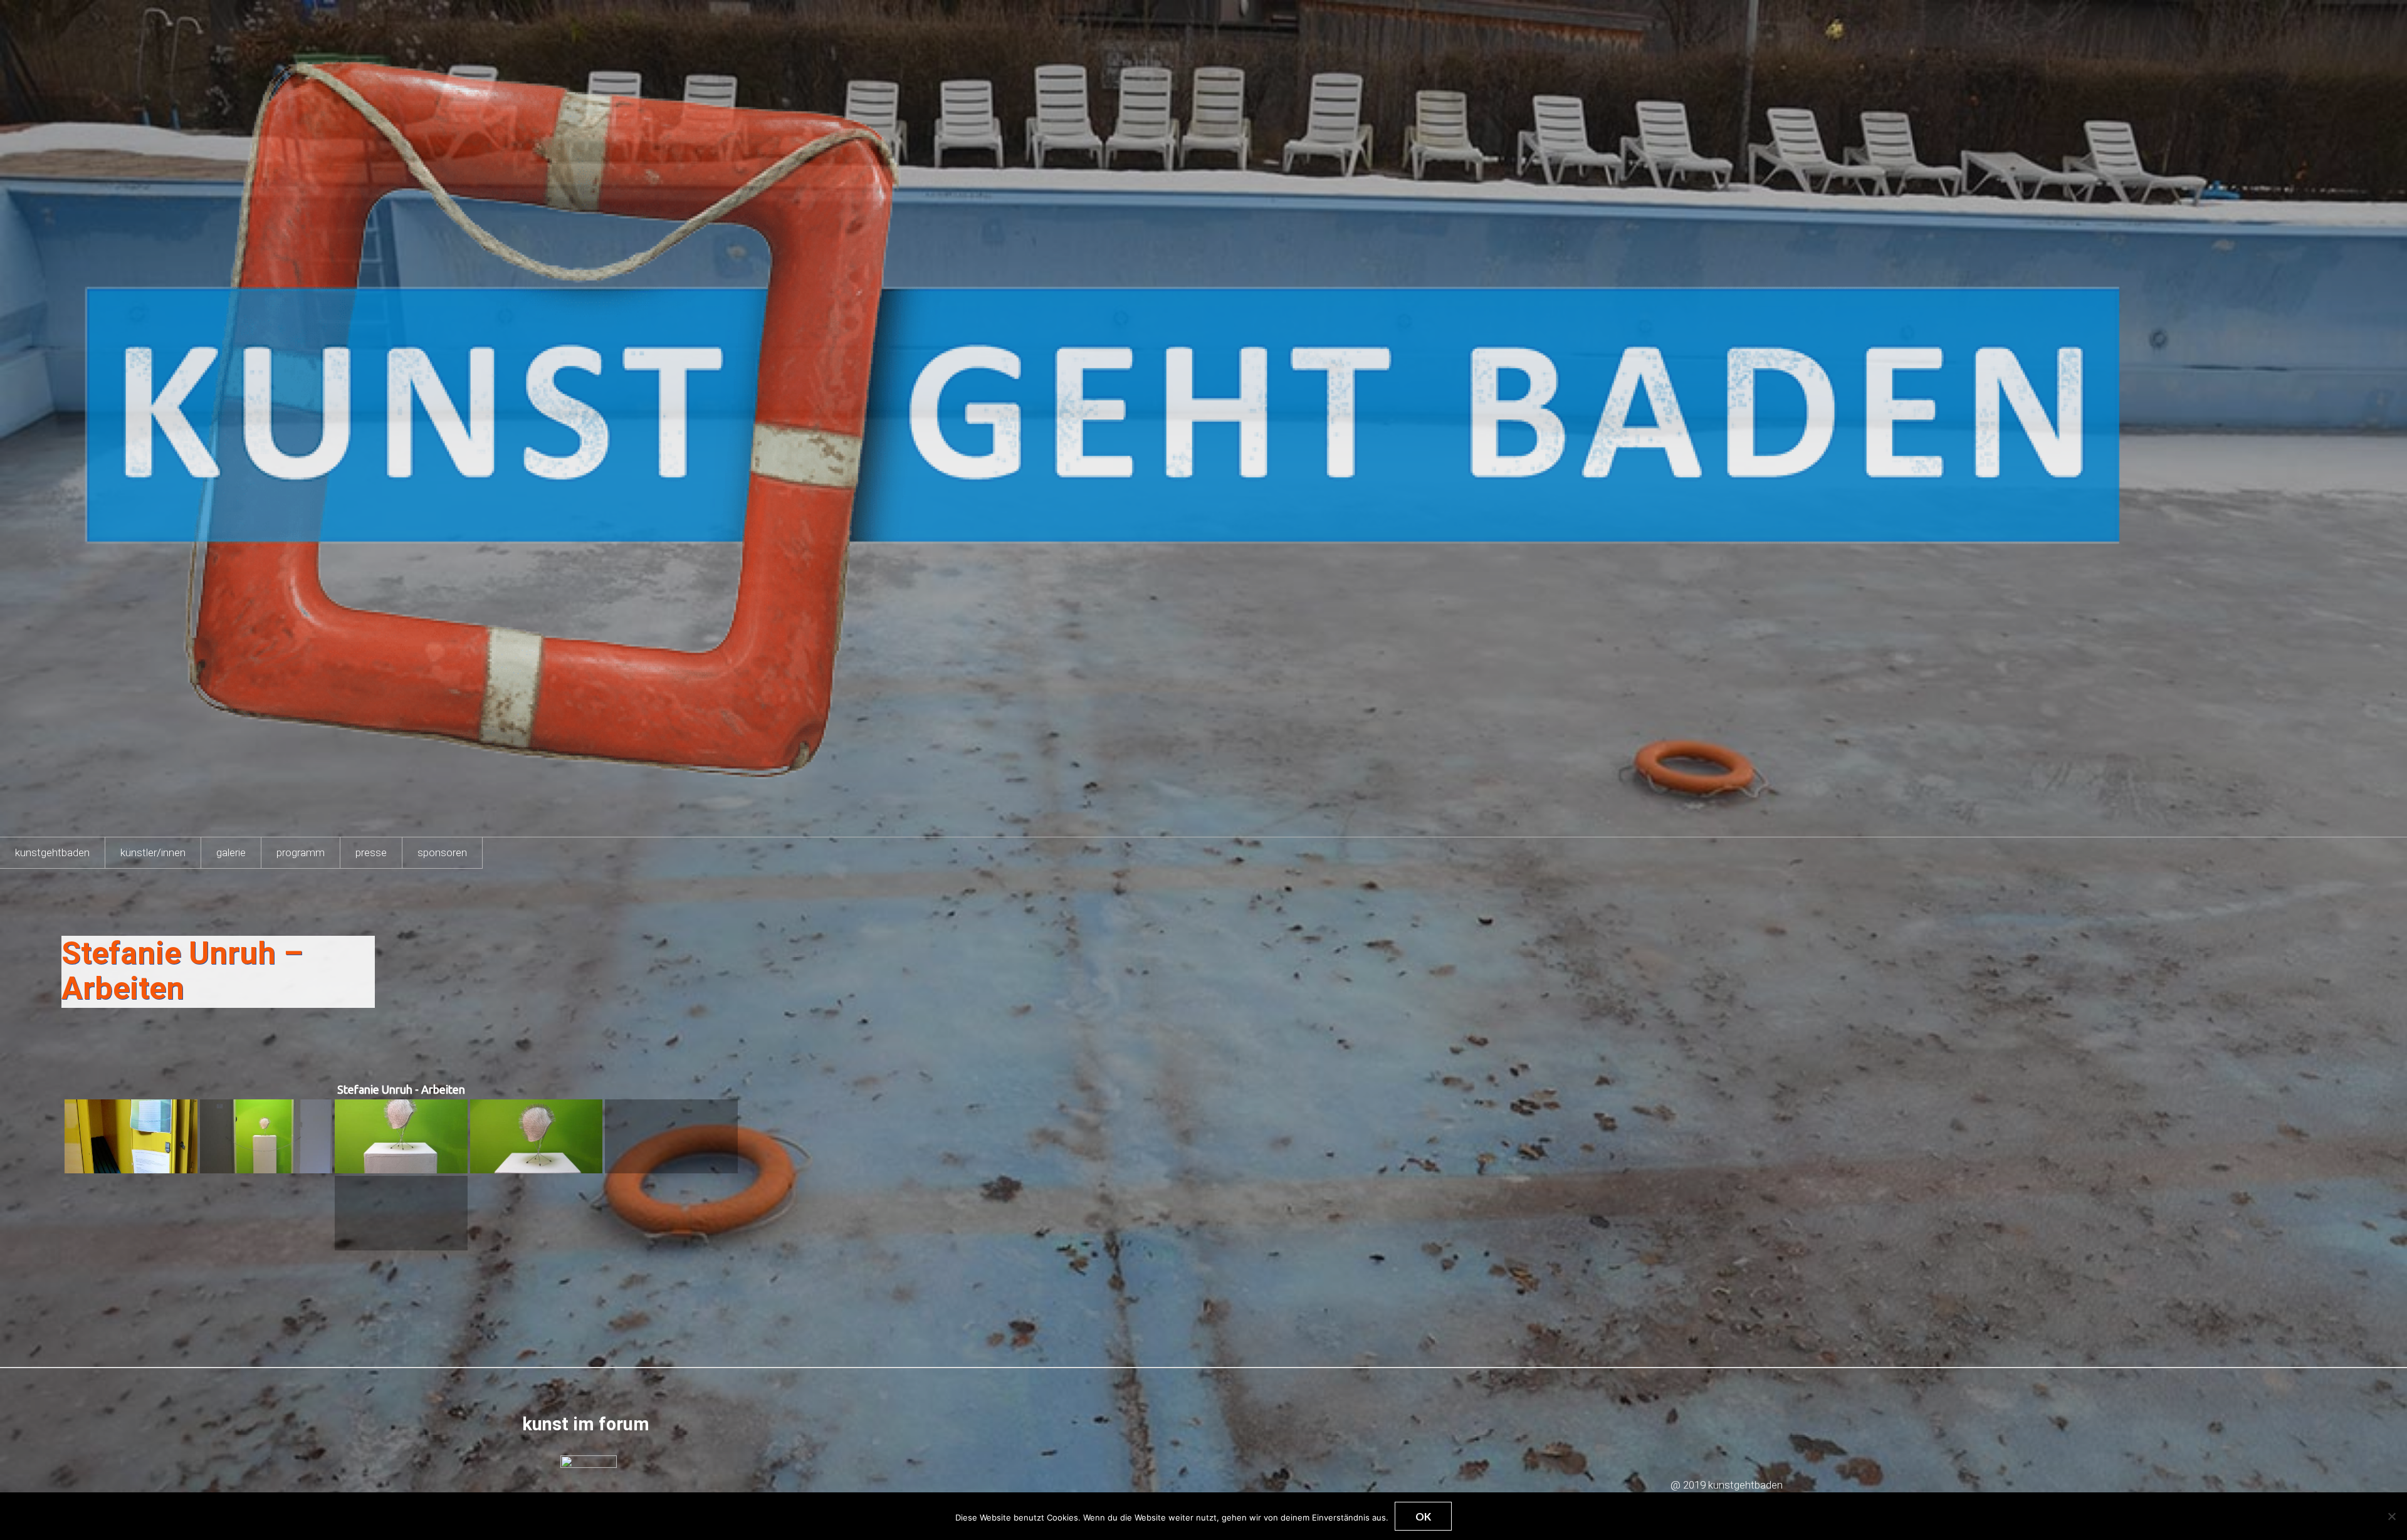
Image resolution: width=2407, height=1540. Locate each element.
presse (371, 852)
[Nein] (2391, 1516)
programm (301, 852)
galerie (231, 852)
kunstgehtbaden (52, 852)
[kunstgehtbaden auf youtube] (585, 1482)
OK (1423, 1516)
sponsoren (442, 852)
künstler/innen (153, 852)
